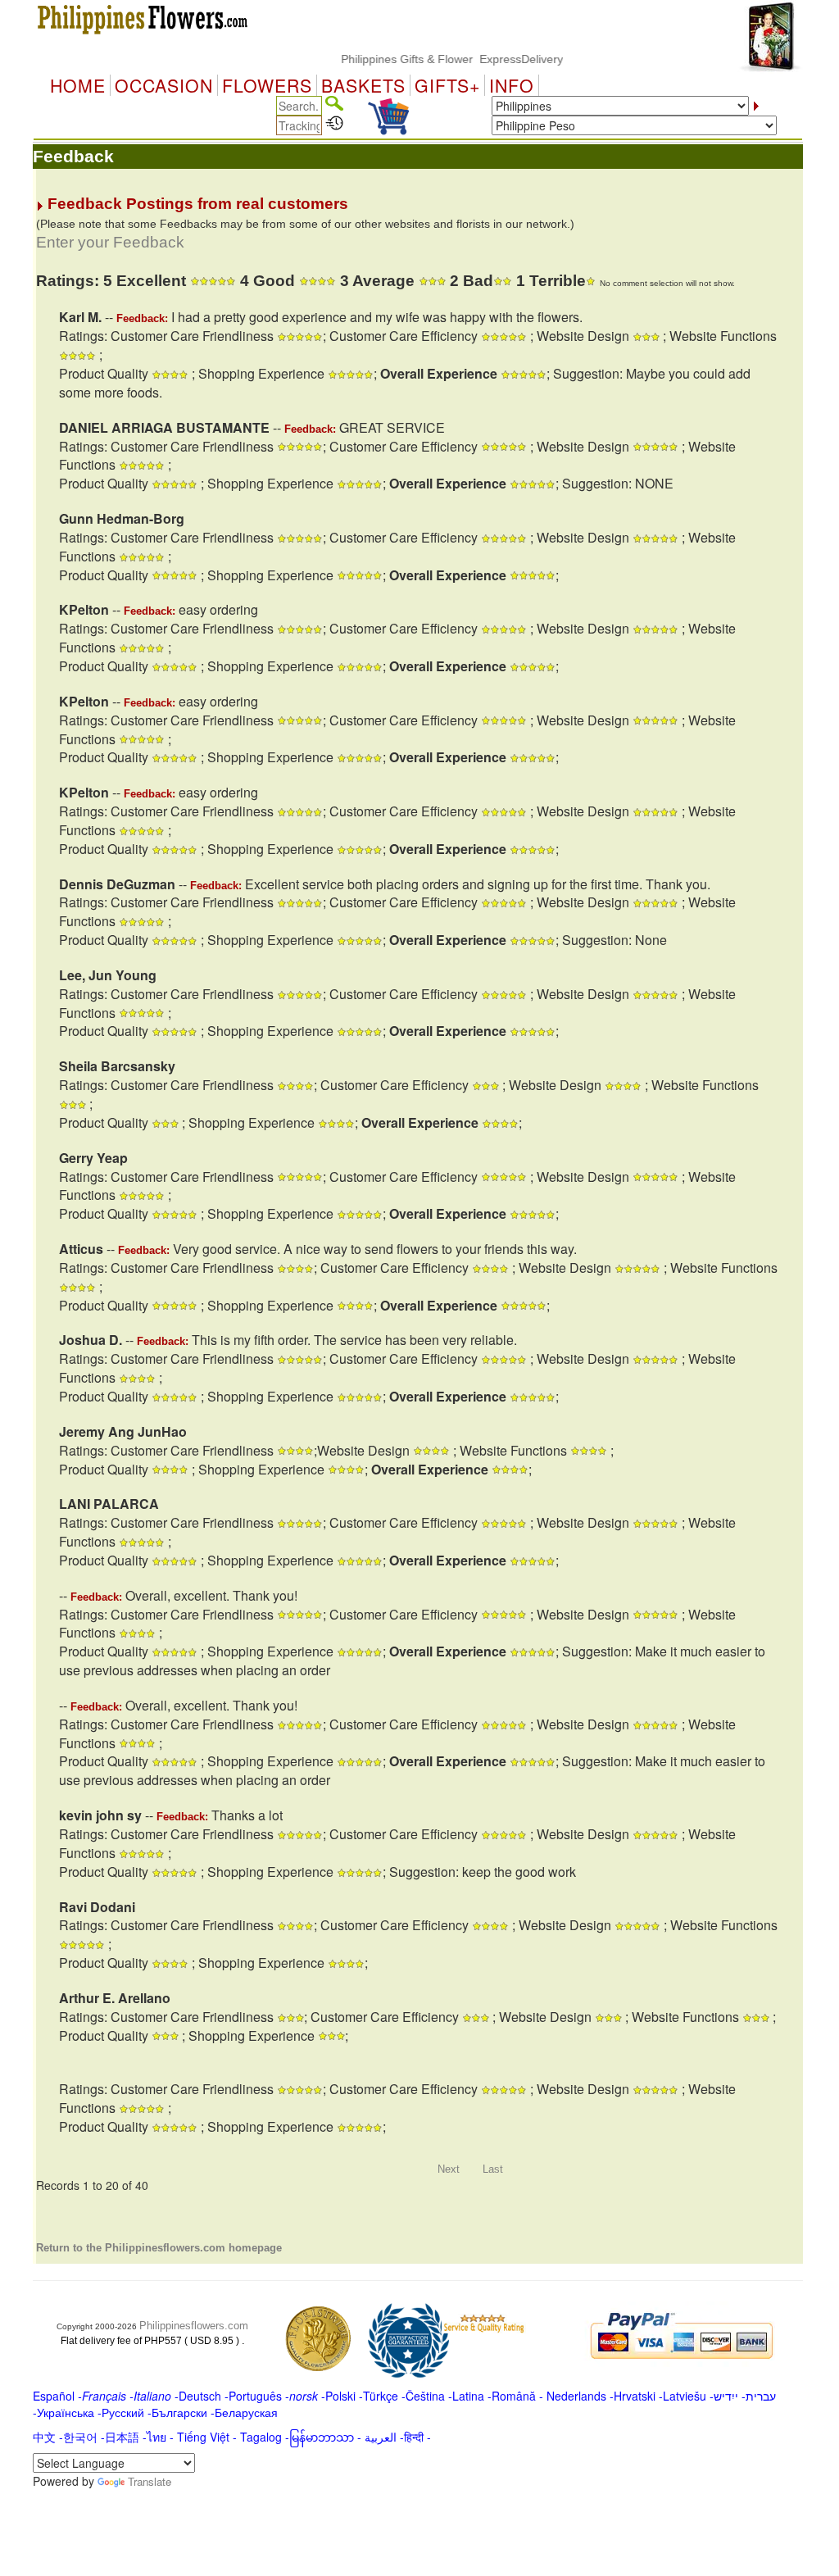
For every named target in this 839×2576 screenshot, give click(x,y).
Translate (150, 2481)
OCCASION (164, 85)
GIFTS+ (447, 85)
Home (78, 85)
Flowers (267, 85)
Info (512, 85)
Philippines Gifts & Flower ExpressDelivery (424, 59)
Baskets (363, 85)
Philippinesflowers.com (194, 2326)
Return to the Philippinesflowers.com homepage (159, 2248)
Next (449, 2169)
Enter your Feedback (110, 242)
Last (493, 2169)
